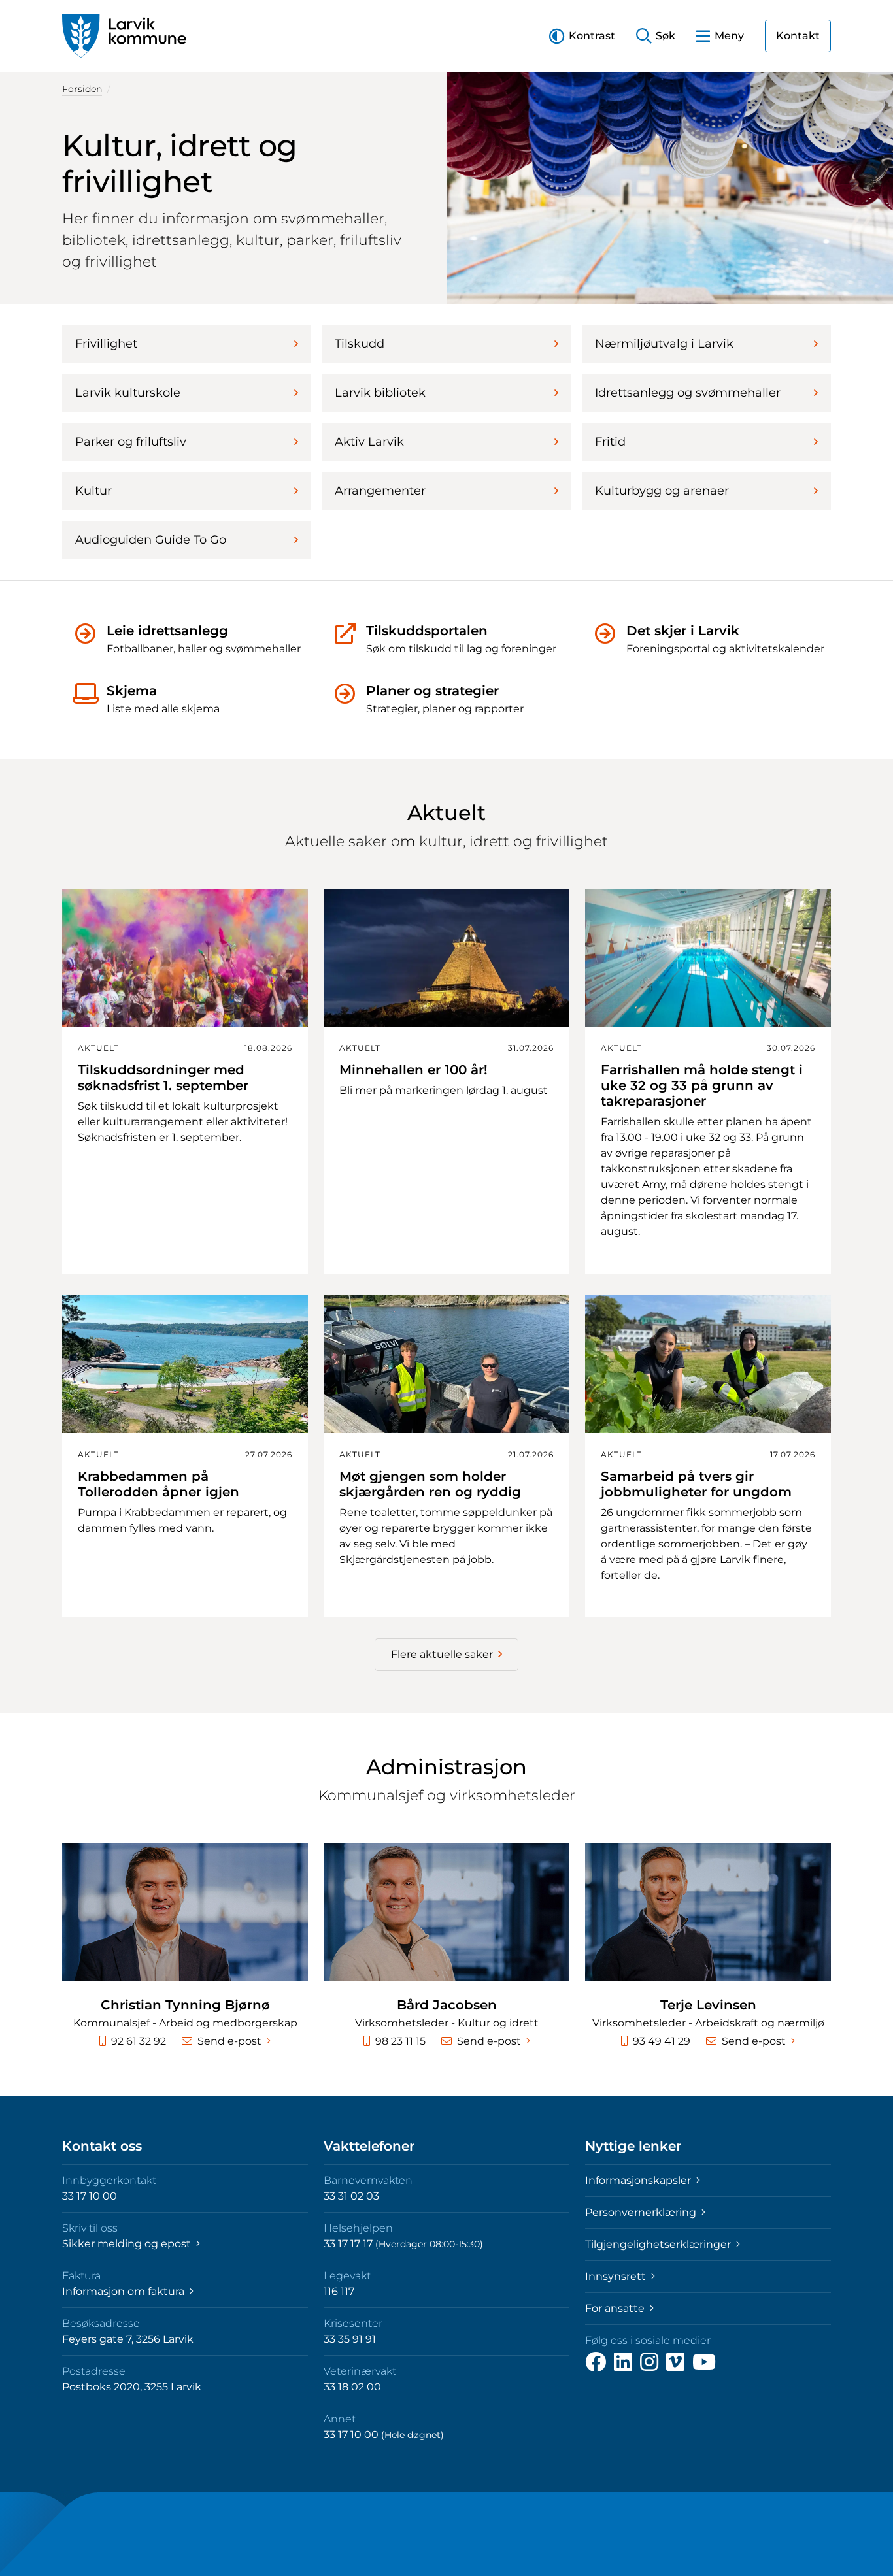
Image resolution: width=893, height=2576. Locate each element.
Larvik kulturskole (128, 393)
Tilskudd (360, 344)
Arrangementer (380, 491)
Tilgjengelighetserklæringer (659, 2244)
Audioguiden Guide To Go (151, 540)
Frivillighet (106, 344)
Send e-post (229, 2041)
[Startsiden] (124, 36)
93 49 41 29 (661, 2041)
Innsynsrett (617, 2276)
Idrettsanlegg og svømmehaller (688, 393)
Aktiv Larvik (369, 442)
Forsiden (82, 89)
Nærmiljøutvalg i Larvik (664, 344)
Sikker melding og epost (128, 2244)
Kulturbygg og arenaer (662, 491)
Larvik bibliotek (380, 393)
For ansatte (616, 2308)
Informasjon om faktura (125, 2291)
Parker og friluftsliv (131, 442)
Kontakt (798, 36)
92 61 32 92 (138, 2041)
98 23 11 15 (400, 2041)
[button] (582, 36)
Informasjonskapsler (639, 2180)
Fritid (610, 442)
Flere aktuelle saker (442, 1654)
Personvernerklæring (642, 2212)
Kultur (93, 491)
